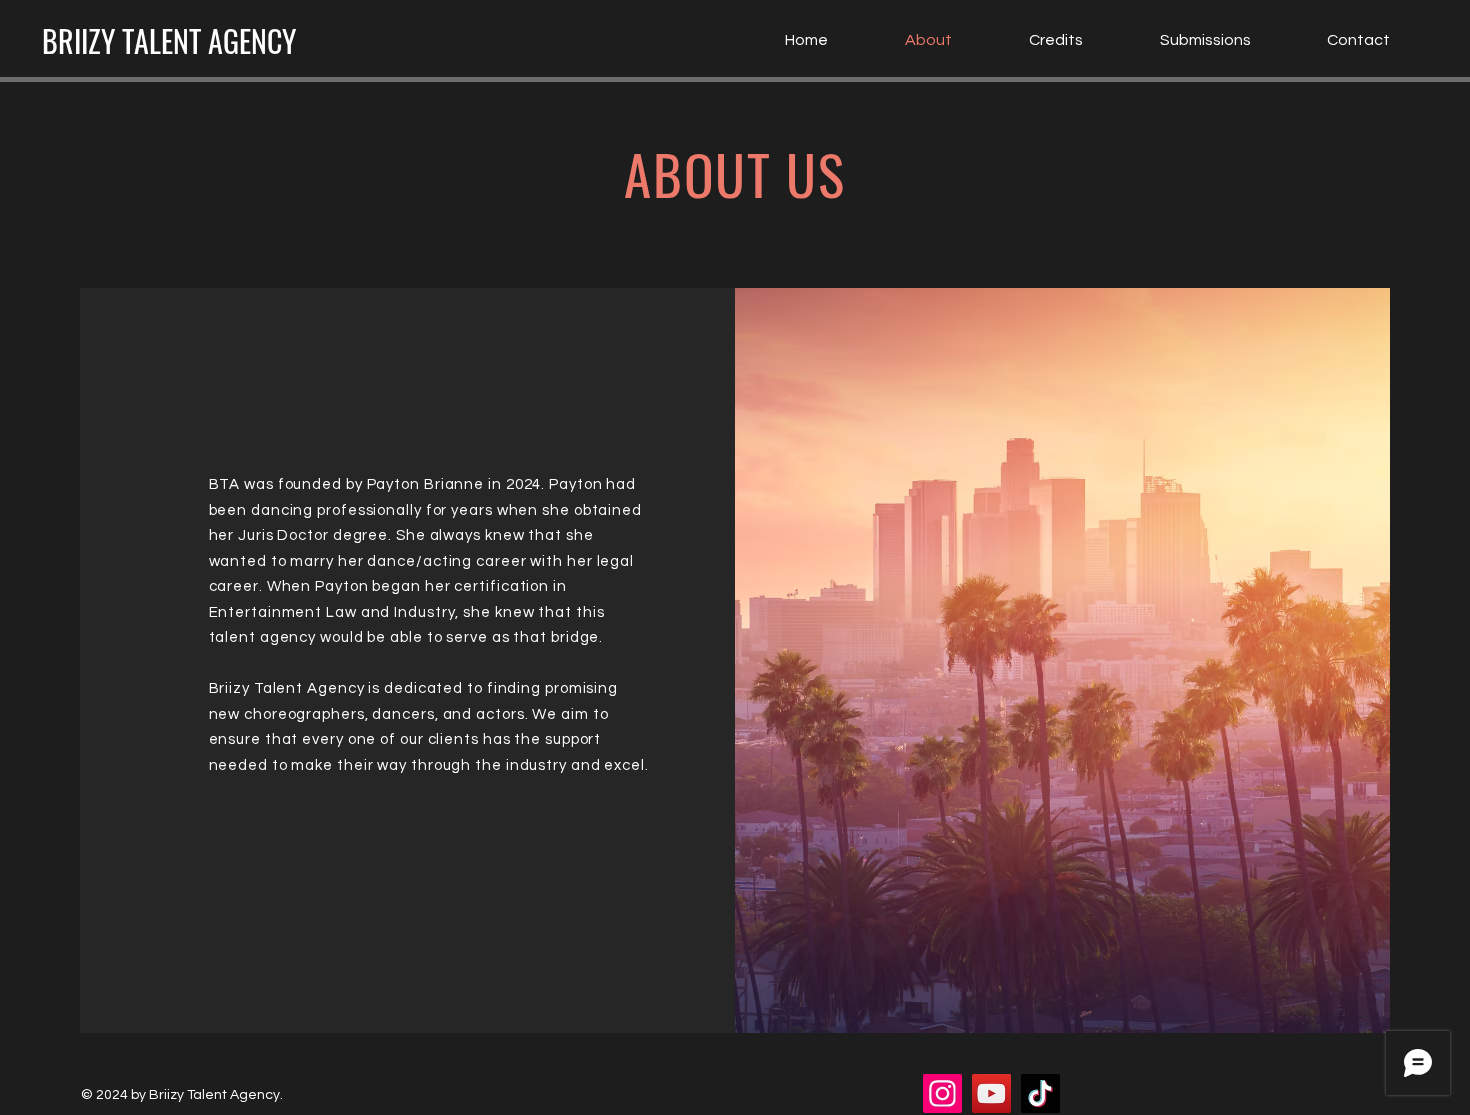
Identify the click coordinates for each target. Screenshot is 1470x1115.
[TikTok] (1040, 1093)
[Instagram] (942, 1093)
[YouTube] (991, 1093)
